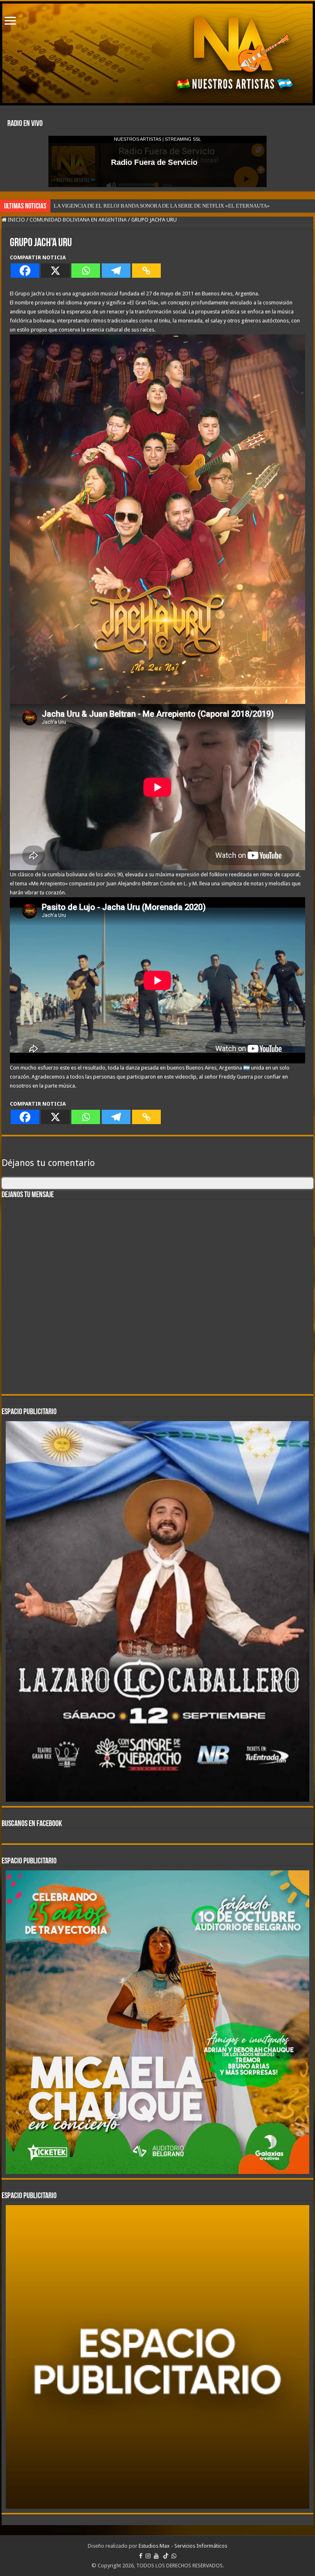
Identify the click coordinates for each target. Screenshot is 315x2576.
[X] (55, 271)
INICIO (16, 220)
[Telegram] (116, 271)
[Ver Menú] (10, 22)
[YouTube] (156, 2538)
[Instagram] (148, 2538)
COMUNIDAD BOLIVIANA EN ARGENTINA (78, 220)
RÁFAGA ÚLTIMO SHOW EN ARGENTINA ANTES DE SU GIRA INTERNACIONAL (148, 206)
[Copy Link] (146, 271)
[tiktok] (166, 2538)
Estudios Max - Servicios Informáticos (183, 2528)
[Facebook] (25, 271)
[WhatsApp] (174, 2538)
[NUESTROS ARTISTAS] (157, 53)
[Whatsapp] (86, 271)
